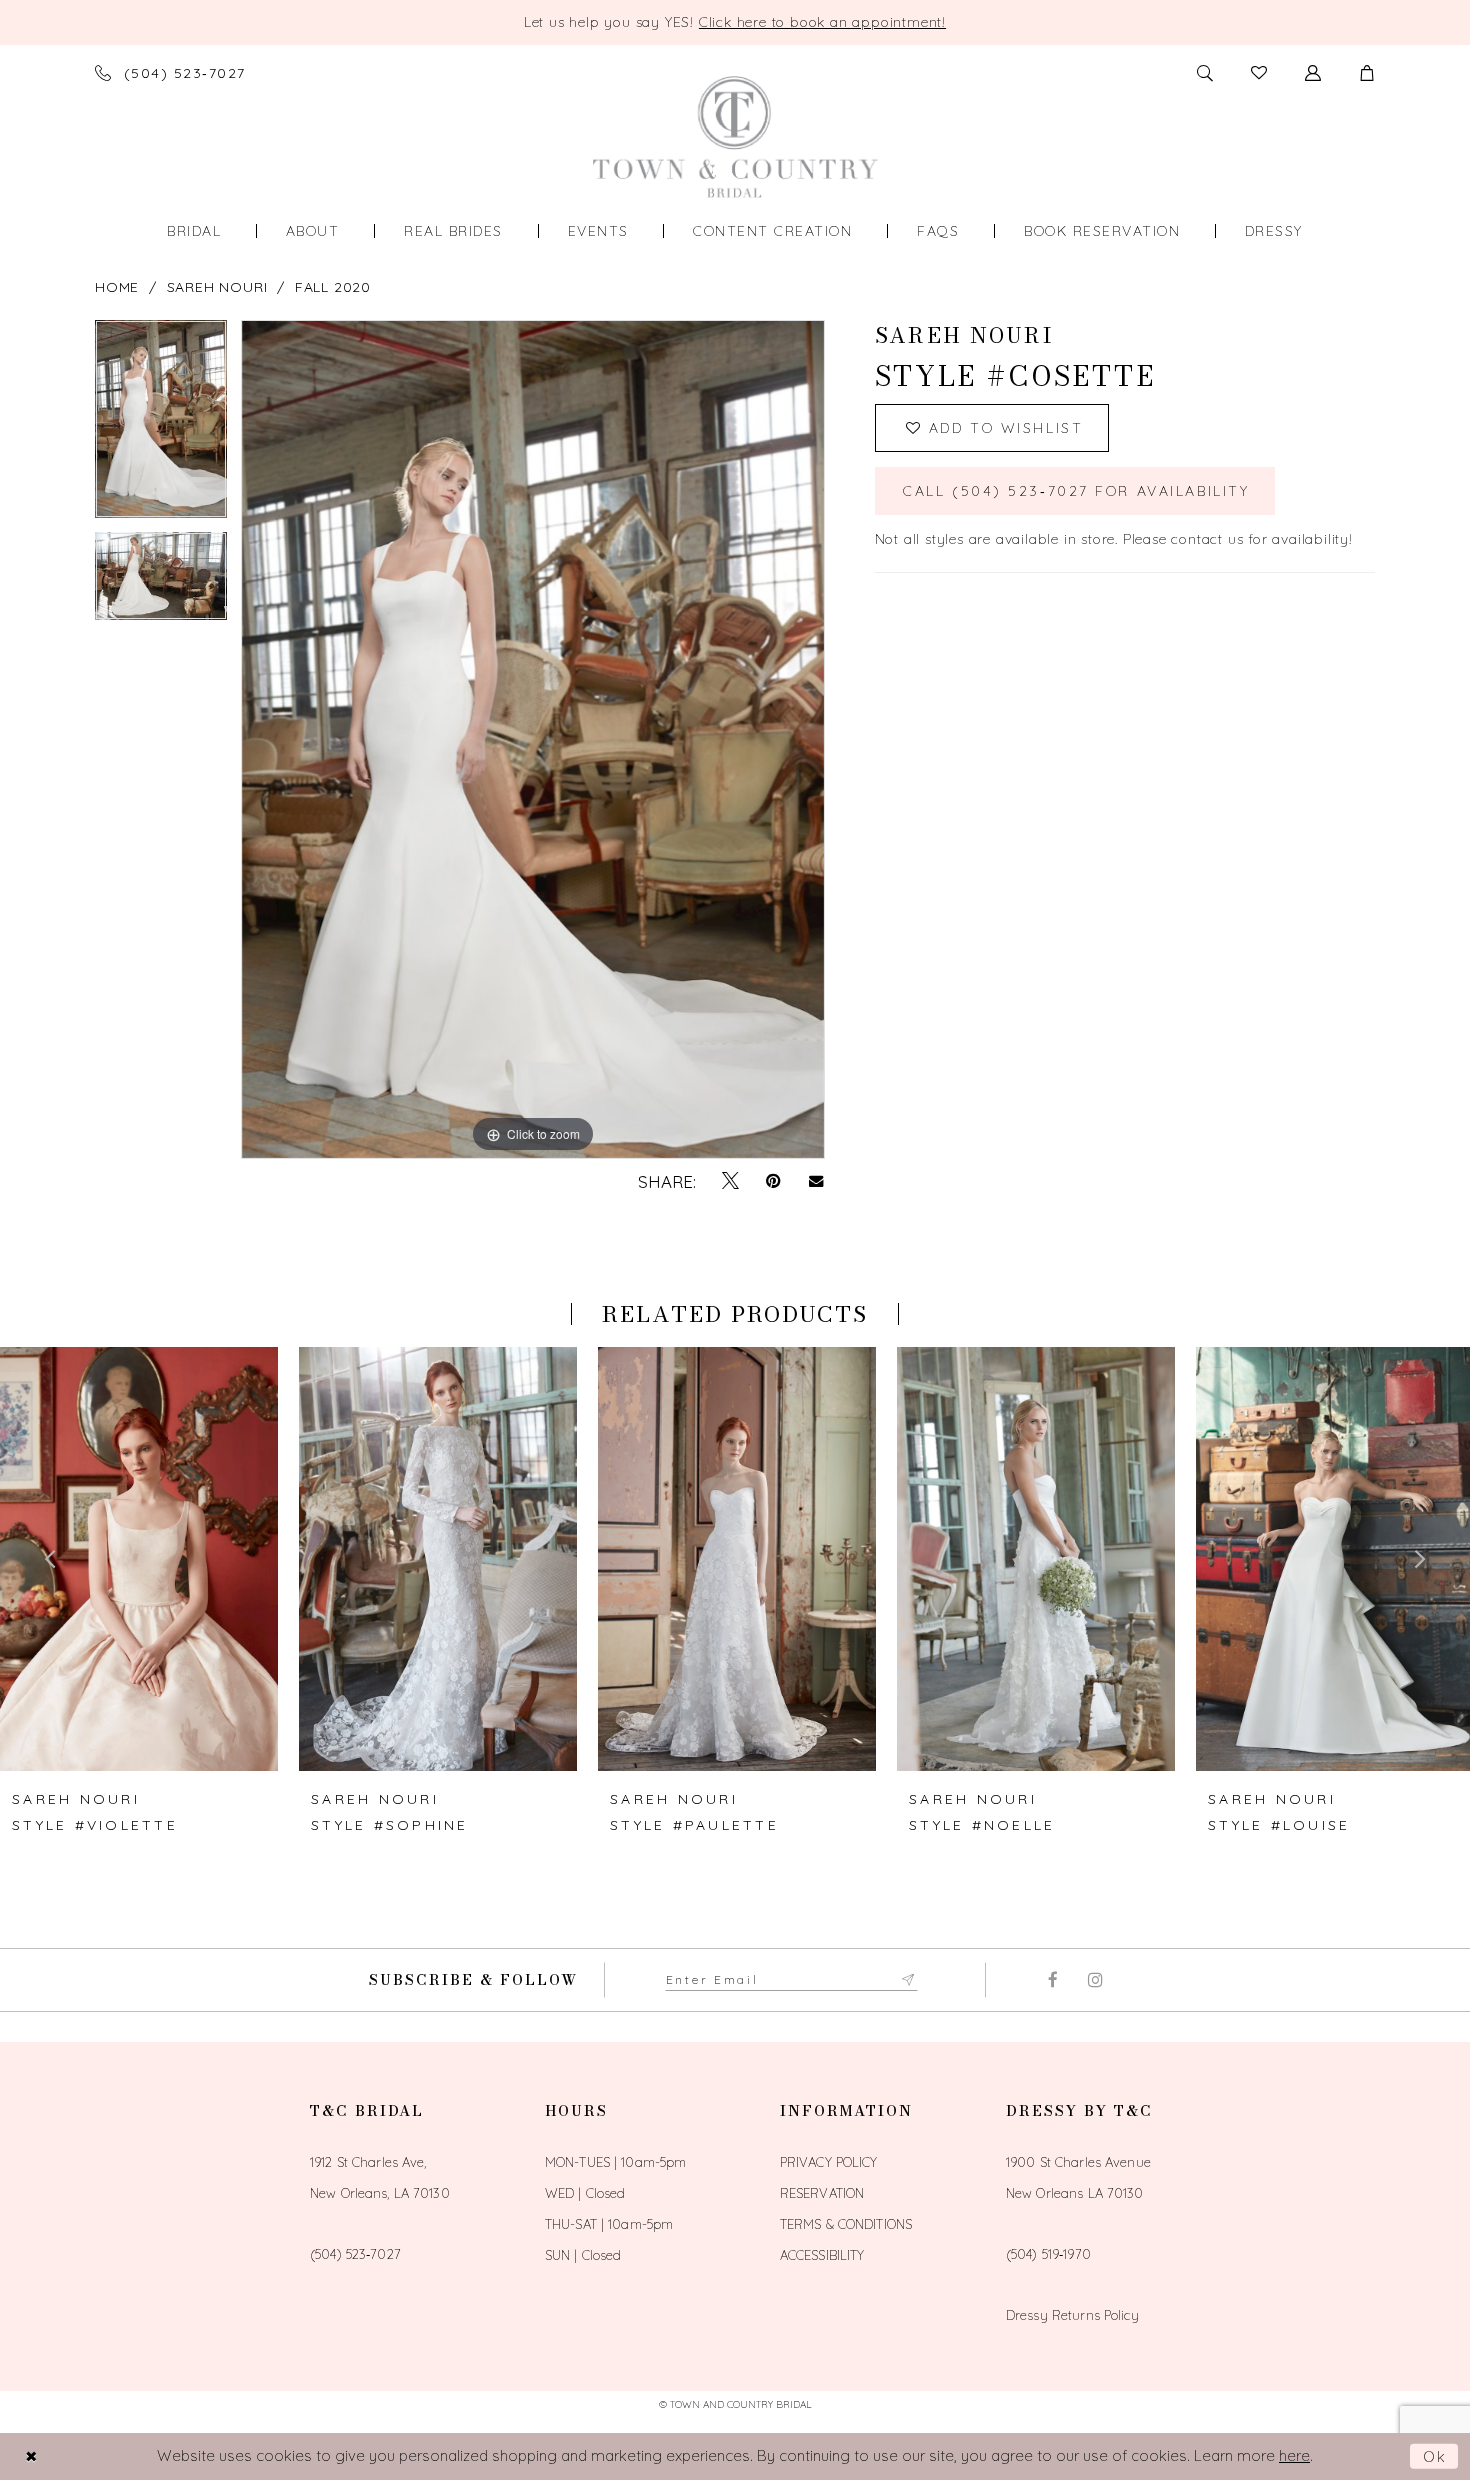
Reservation (822, 2193)
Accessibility (822, 2255)
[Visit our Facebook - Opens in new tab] (1052, 1980)
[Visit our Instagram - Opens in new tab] (1095, 1980)
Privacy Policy (829, 2162)
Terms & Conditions (846, 2224)
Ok (1436, 2456)
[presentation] (139, 1559)
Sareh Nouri (217, 287)
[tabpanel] (161, 426)
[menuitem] (194, 231)
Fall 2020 (333, 287)
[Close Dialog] (31, 2456)
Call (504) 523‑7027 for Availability (1076, 491)
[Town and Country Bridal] (735, 136)
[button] (1367, 73)
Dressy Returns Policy (1072, 2315)
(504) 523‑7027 (355, 2254)
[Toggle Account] (1313, 73)
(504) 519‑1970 (1048, 2254)
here (1294, 2455)
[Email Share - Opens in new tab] (816, 1181)
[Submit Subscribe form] (909, 1980)
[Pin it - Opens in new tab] (773, 1181)
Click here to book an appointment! (822, 22)
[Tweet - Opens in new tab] (730, 1181)
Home (117, 287)
